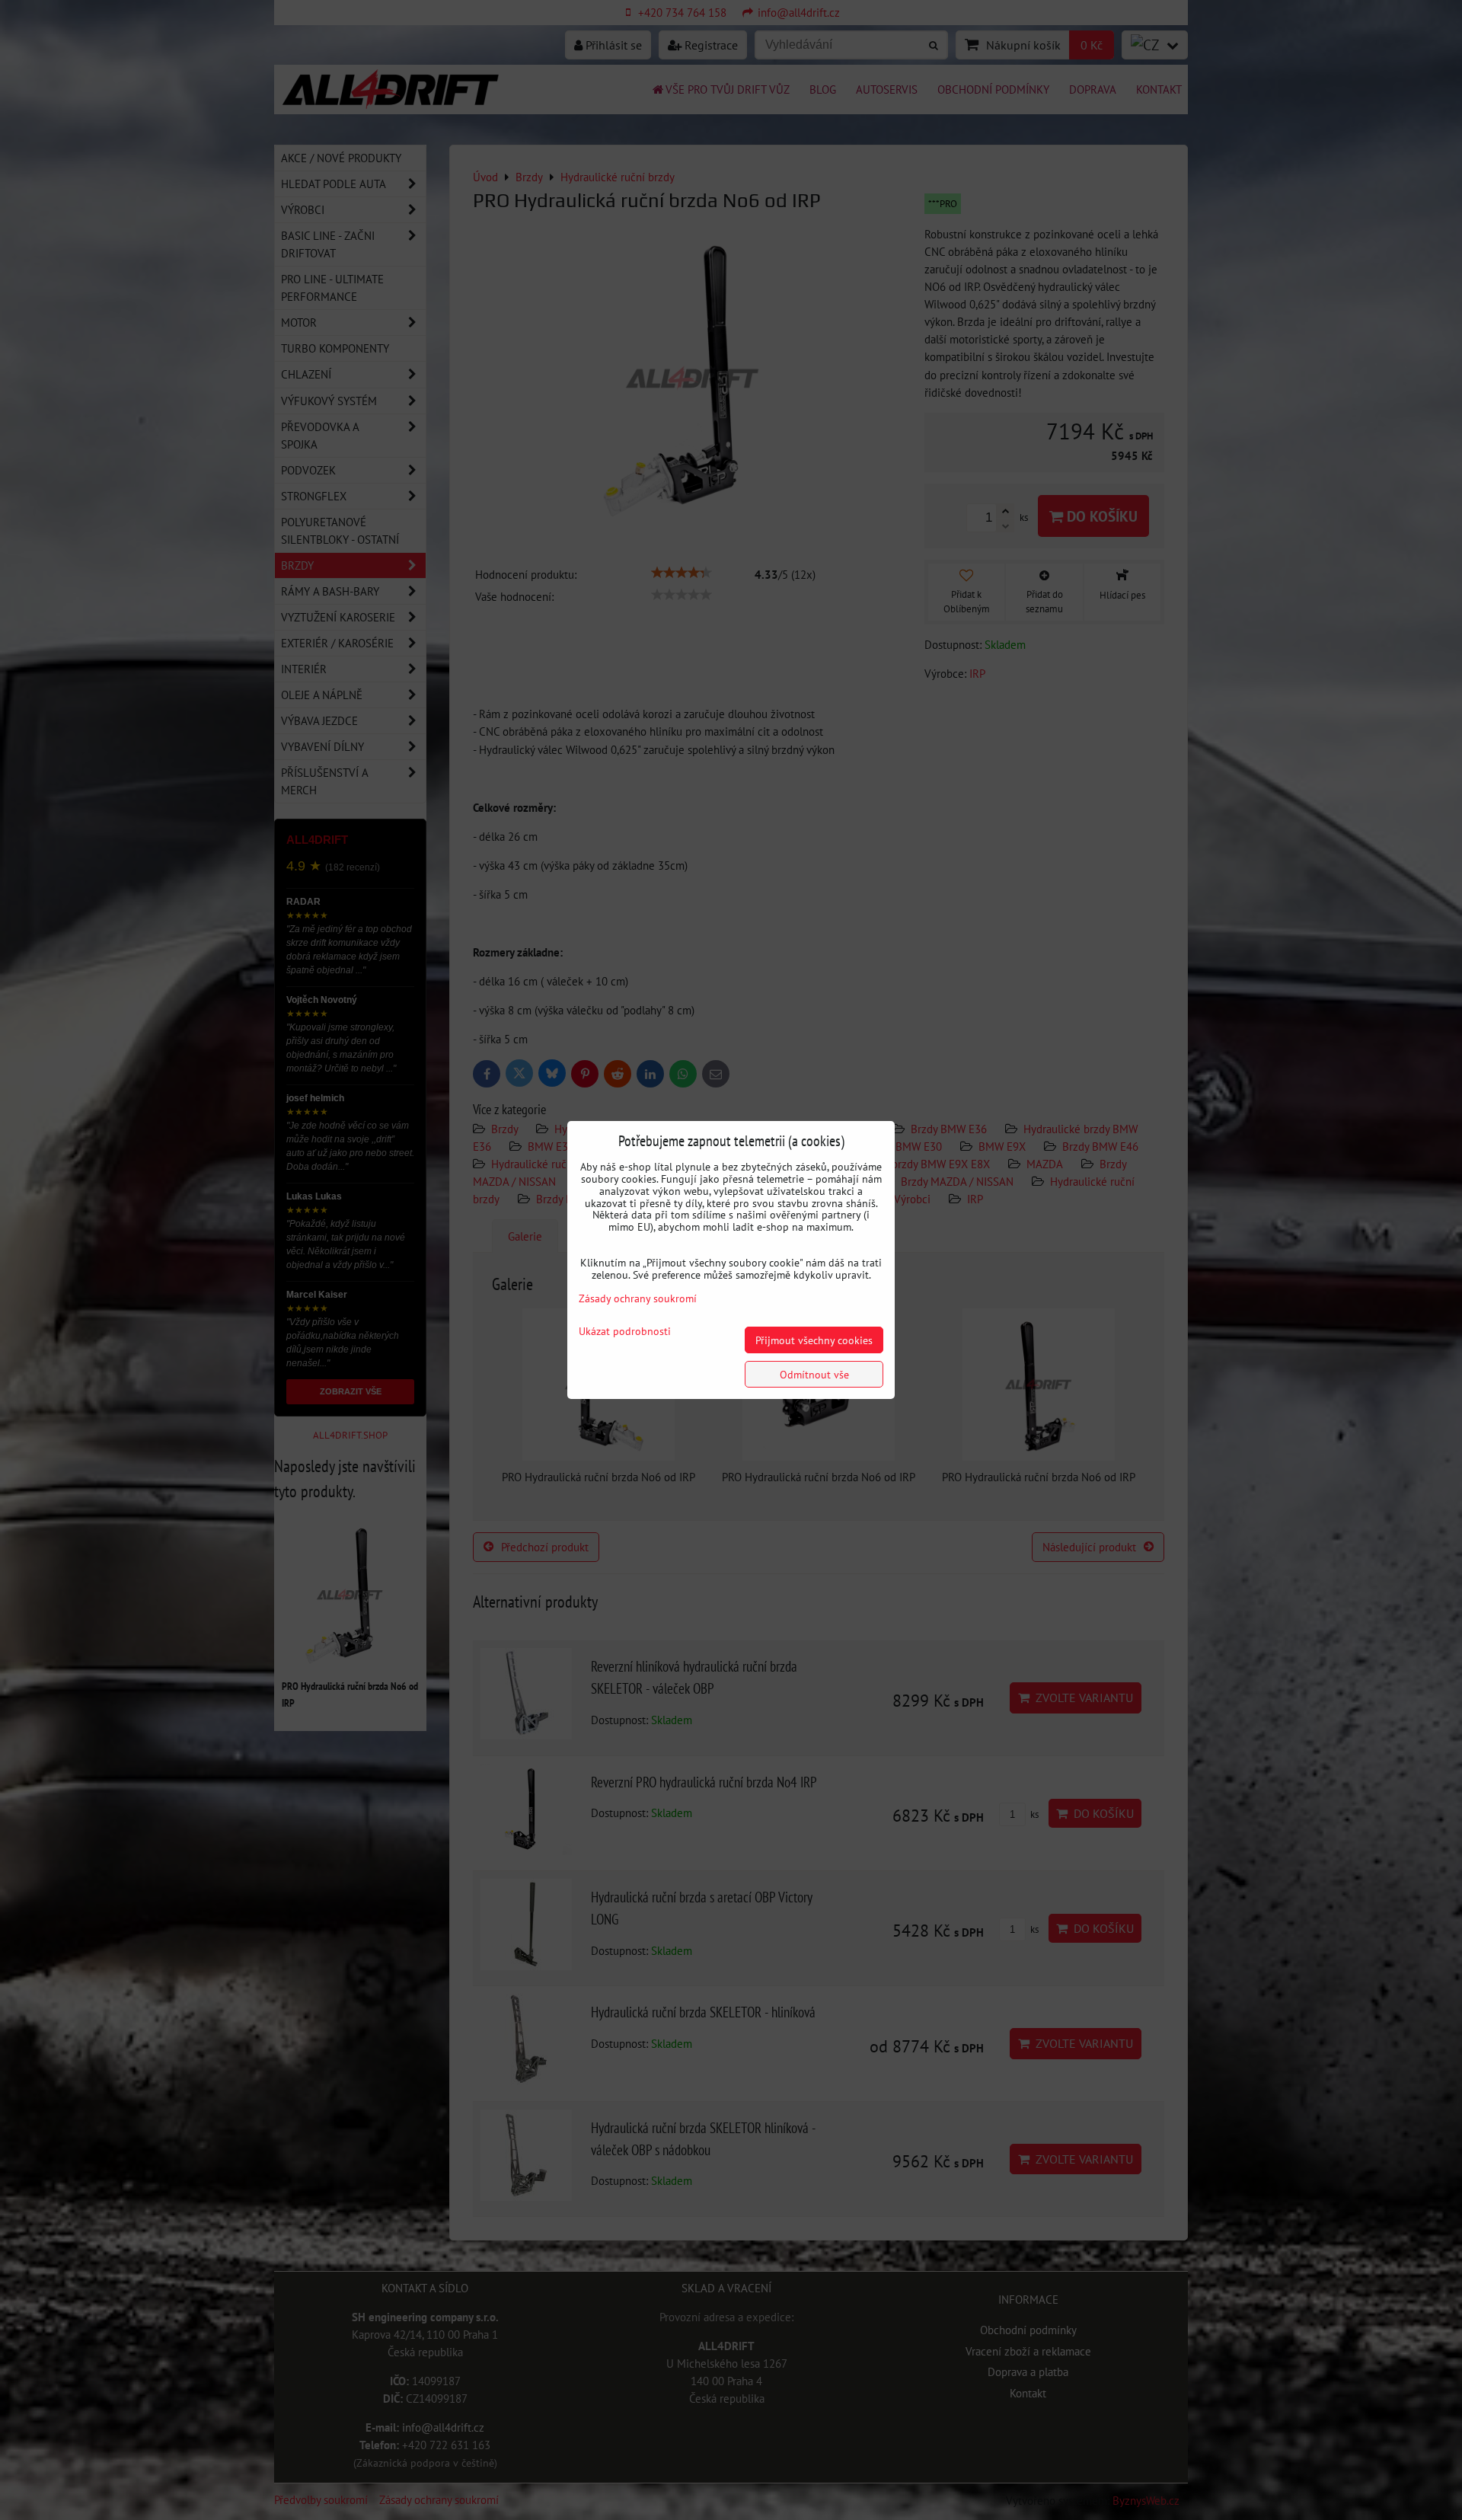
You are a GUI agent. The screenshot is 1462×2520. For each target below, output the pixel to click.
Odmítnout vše (814, 1374)
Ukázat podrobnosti (625, 1331)
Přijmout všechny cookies (814, 1340)
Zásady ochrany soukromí (638, 1298)
